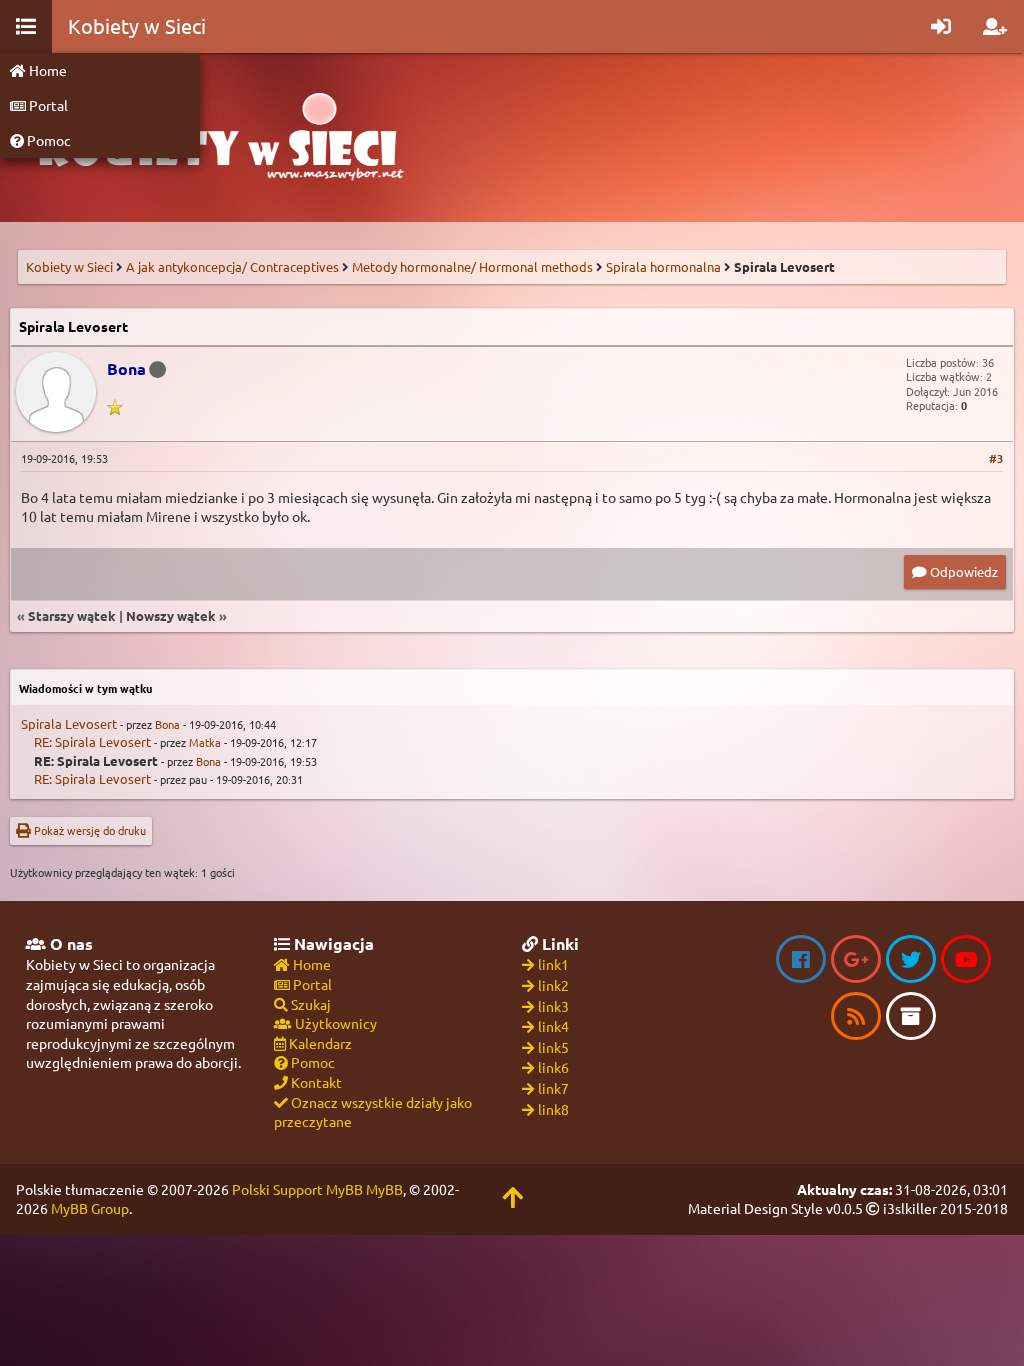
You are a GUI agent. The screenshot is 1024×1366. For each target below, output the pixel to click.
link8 (553, 1109)
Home (46, 70)
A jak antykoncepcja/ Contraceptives (232, 266)
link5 (553, 1047)
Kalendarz (319, 1043)
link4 (553, 1026)
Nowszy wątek (171, 615)
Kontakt (315, 1082)
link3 (553, 1006)
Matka (205, 742)
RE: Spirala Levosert (92, 741)
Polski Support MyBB (297, 1189)
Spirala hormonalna (663, 266)
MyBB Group (90, 1208)
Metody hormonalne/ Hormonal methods (472, 266)
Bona (167, 724)
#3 (996, 458)
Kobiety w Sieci (69, 266)
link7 (553, 1088)
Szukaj (309, 1004)
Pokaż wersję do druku (88, 830)
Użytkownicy (334, 1023)
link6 (553, 1067)
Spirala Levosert (69, 723)
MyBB (384, 1189)
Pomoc (47, 140)
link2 (553, 985)
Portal (47, 105)
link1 (553, 964)
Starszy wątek (72, 615)
